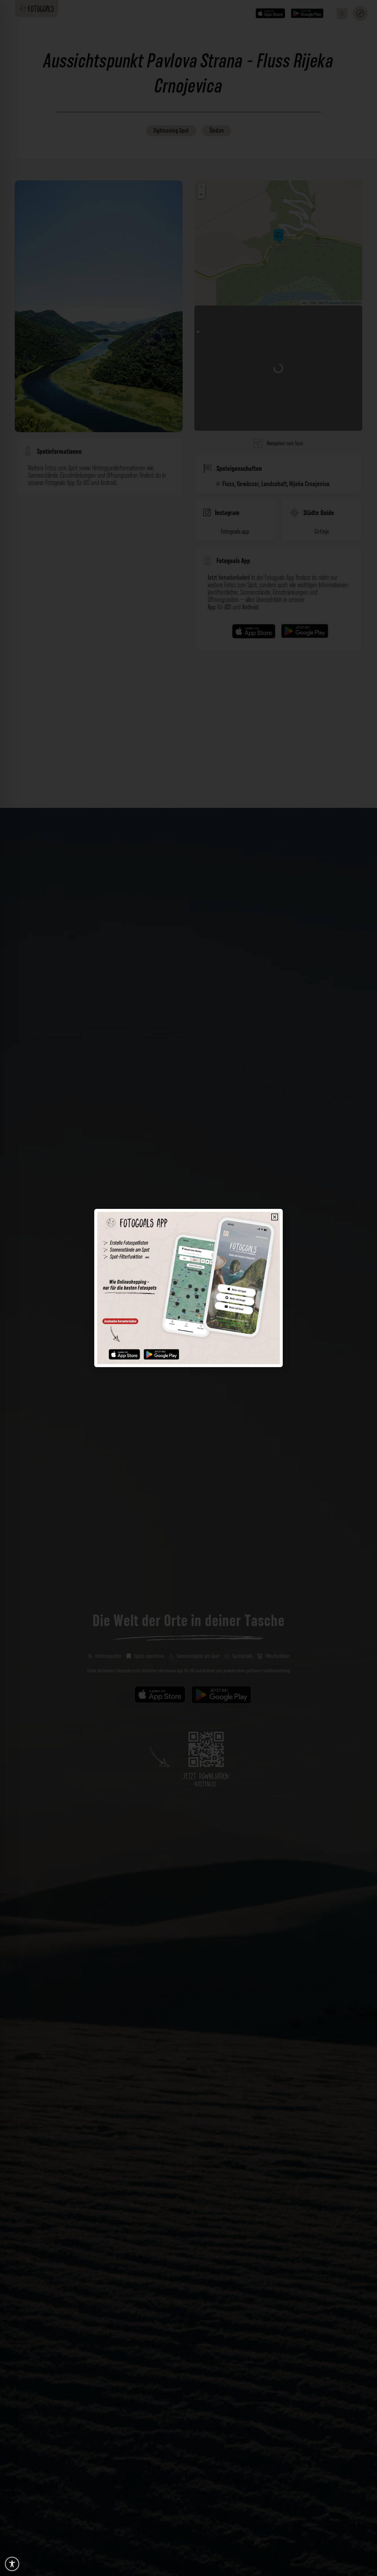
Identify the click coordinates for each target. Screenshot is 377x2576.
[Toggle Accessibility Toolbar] (12, 2564)
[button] (275, 1217)
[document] (188, 1288)
